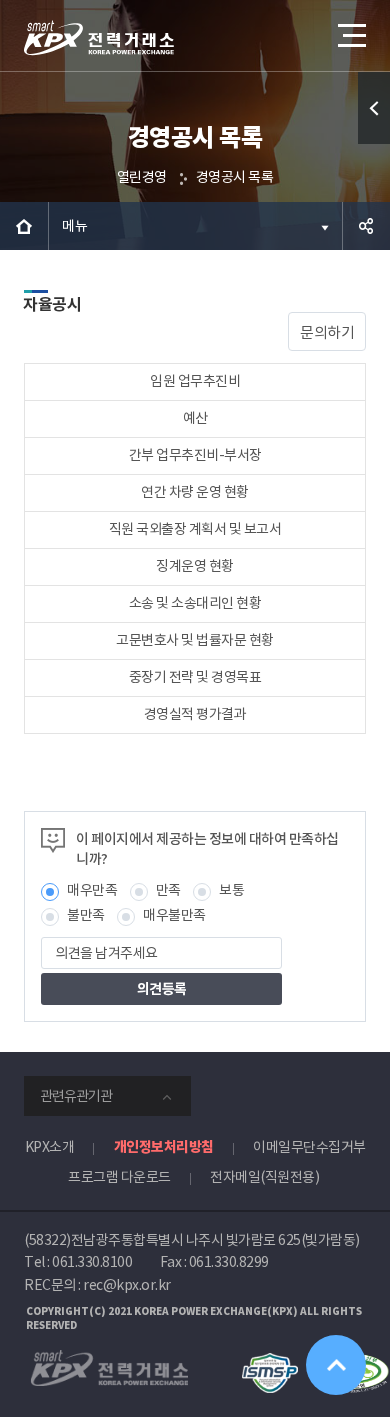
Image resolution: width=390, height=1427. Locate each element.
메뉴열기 (350, 35)
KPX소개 (50, 1147)
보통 (231, 890)
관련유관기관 (76, 1096)
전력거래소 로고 (99, 38)
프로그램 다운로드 (119, 1177)
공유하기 (366, 226)
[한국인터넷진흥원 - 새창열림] (269, 1362)
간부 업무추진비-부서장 (195, 455)
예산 (195, 418)
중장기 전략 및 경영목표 (195, 677)
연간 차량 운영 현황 (195, 492)
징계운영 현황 (195, 566)
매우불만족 (174, 915)
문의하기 (327, 332)
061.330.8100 (92, 1262)
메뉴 (74, 226)
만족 (168, 890)
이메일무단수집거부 (309, 1147)
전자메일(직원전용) (264, 1177)
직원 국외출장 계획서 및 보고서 (195, 529)
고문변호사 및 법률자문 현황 (195, 640)
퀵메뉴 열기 (374, 108)
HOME (24, 226)
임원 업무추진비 (195, 381)
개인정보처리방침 (164, 1147)
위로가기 (336, 1365)
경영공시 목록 (235, 177)
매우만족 (92, 890)
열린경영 (142, 177)
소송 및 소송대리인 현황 (195, 603)
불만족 (86, 915)
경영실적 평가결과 (195, 714)
